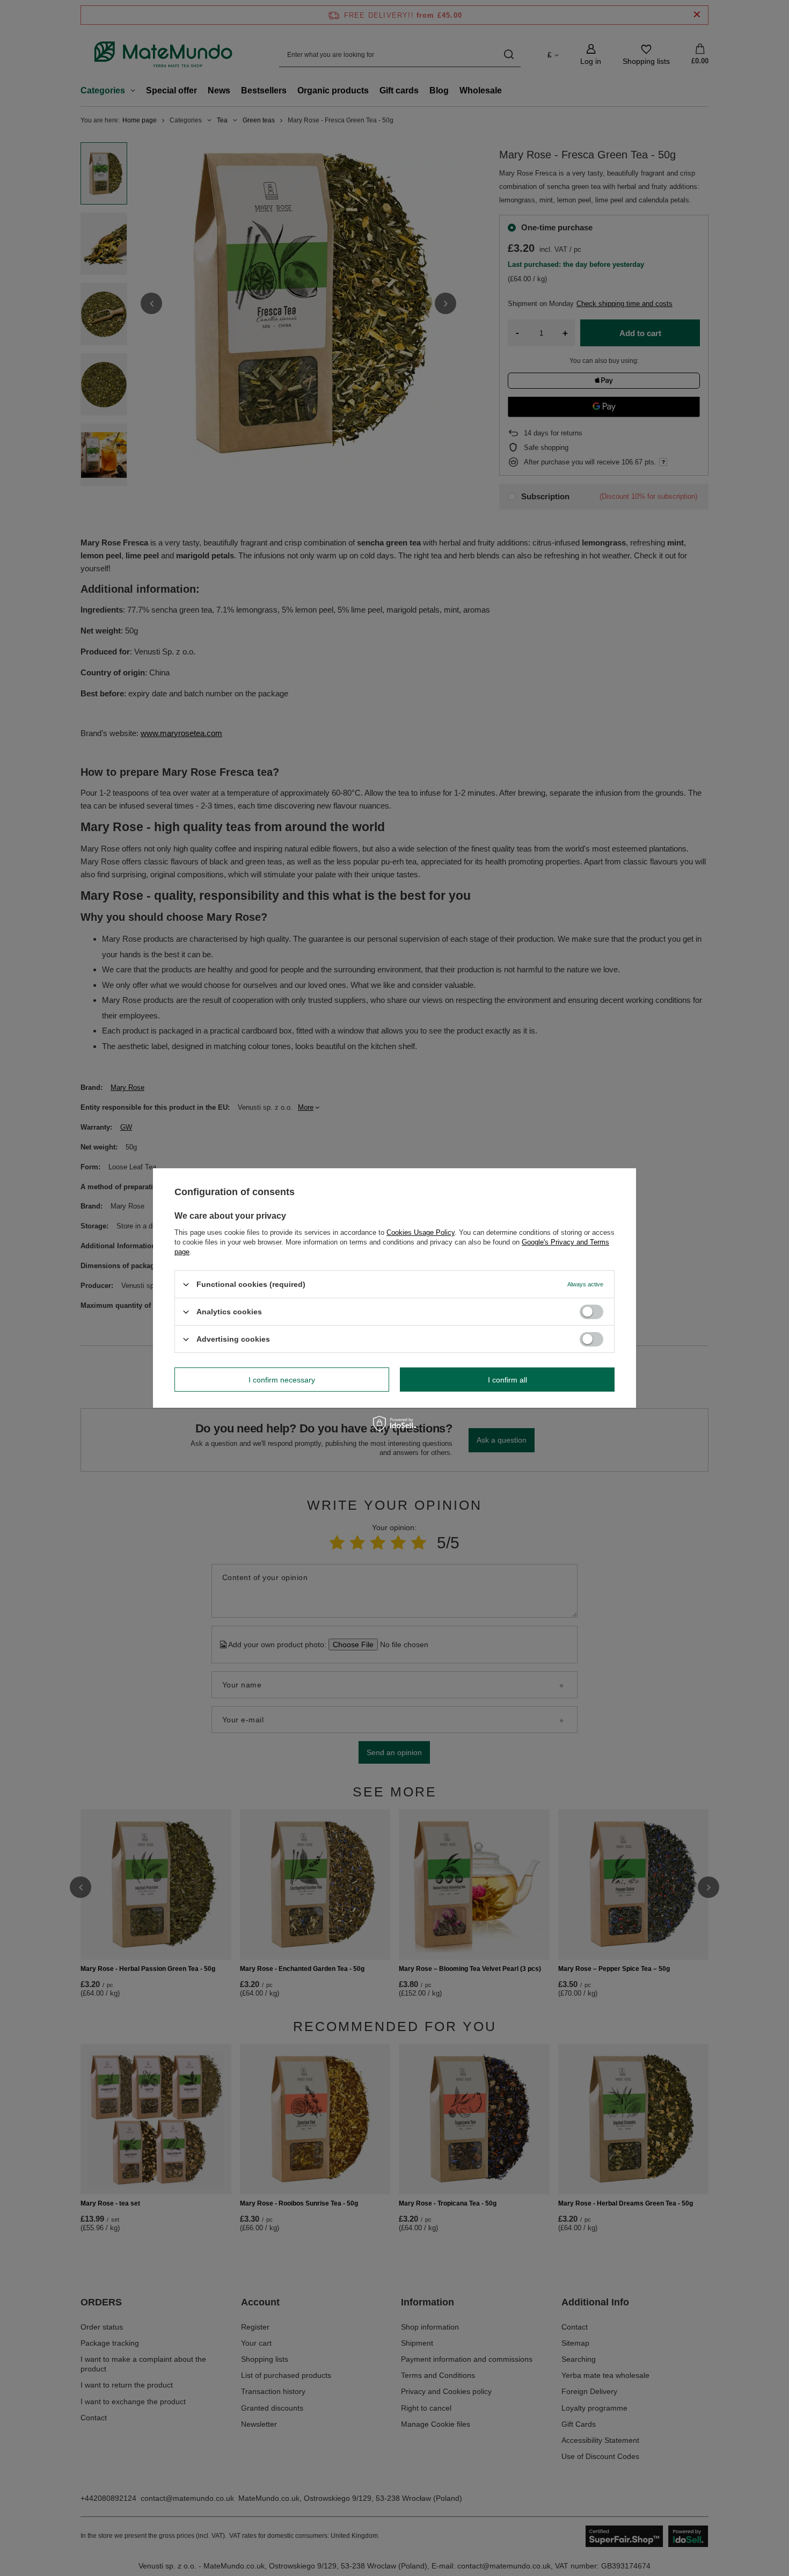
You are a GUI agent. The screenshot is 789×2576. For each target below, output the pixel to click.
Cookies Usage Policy (421, 1232)
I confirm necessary (282, 1379)
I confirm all (507, 1379)
